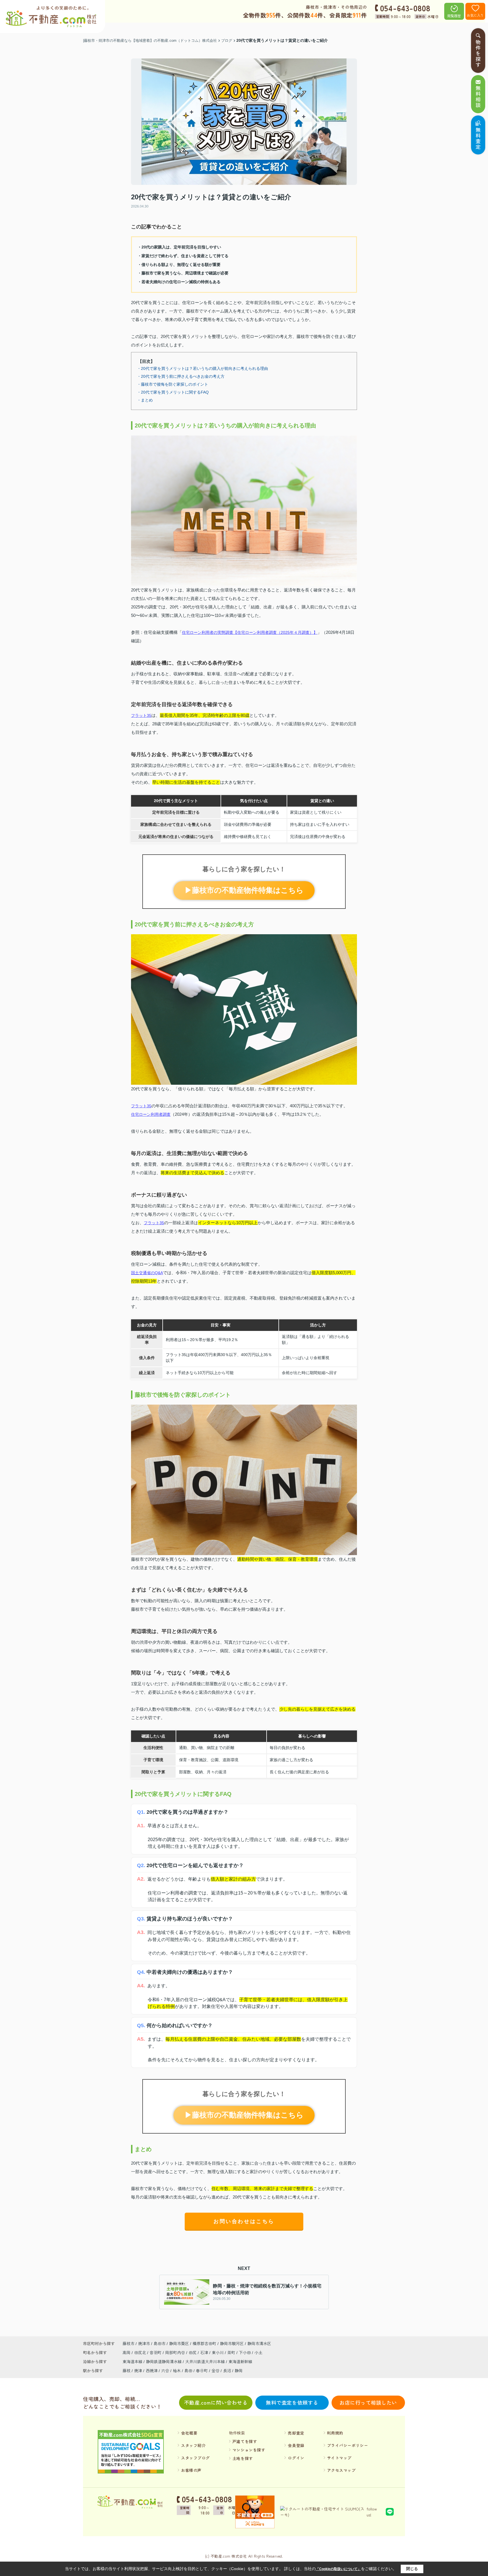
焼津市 (144, 2343)
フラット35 (141, 715)
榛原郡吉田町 (204, 2343)
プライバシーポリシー (348, 2445)
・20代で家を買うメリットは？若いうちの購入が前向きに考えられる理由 (202, 368)
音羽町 (156, 2352)
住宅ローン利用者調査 (151, 1114)
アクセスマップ (341, 2470)
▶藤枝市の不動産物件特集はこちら (244, 890)
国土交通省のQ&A (147, 1273)
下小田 (245, 2352)
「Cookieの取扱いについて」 (338, 2569)
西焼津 (152, 2370)
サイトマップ (339, 2458)
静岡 (239, 2370)
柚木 (177, 2370)
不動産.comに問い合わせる (216, 2402)
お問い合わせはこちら (244, 2221)
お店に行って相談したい (368, 2402)
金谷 (215, 2370)
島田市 (160, 2343)
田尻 (193, 2352)
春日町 (202, 2370)
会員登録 (296, 2445)
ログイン (296, 2458)
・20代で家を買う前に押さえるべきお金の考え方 (181, 376)
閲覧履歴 (454, 16)
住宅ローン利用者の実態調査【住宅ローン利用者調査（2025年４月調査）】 (250, 632)
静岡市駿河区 (232, 2343)
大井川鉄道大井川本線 (206, 2361)
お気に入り (475, 15)
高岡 (127, 2352)
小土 (258, 2352)
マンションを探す (249, 2450)
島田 (188, 2370)
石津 (205, 2352)
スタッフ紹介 (193, 2445)
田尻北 (141, 2352)
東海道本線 (133, 2361)
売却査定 (296, 2433)
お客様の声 (191, 2470)
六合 (165, 2370)
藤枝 (127, 2370)
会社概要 (189, 2433)
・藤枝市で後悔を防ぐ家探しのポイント (173, 384)
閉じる (412, 2569)
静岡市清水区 (259, 2343)
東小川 (218, 2352)
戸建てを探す (245, 2441)
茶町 (232, 2352)
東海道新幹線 (240, 2361)
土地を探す (243, 2458)
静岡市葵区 (179, 2343)
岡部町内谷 (176, 2352)
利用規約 (335, 2433)
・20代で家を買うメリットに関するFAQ (173, 392)
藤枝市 (128, 2343)
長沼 (227, 2370)
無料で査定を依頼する (292, 2402)
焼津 (138, 2370)
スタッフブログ (195, 2458)
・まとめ (145, 400)
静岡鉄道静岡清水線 (164, 2361)
